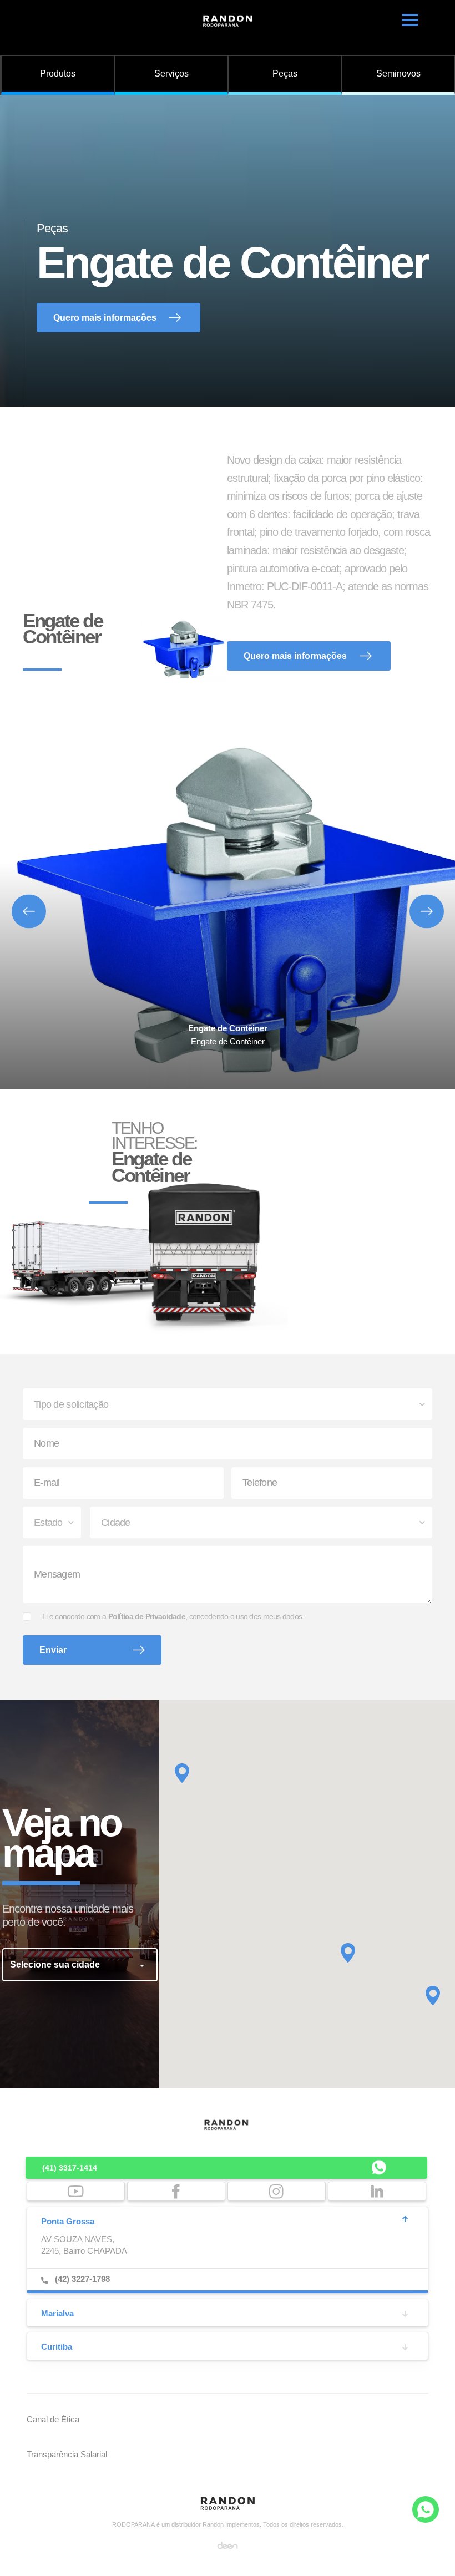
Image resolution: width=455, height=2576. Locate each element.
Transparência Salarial (67, 2454)
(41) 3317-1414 (70, 2168)
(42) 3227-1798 (82, 2279)
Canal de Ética (53, 2419)
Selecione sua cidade (56, 1964)
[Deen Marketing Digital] (228, 2545)
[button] (348, 1953)
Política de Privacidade (147, 1616)
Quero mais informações (105, 318)
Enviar (53, 1650)
